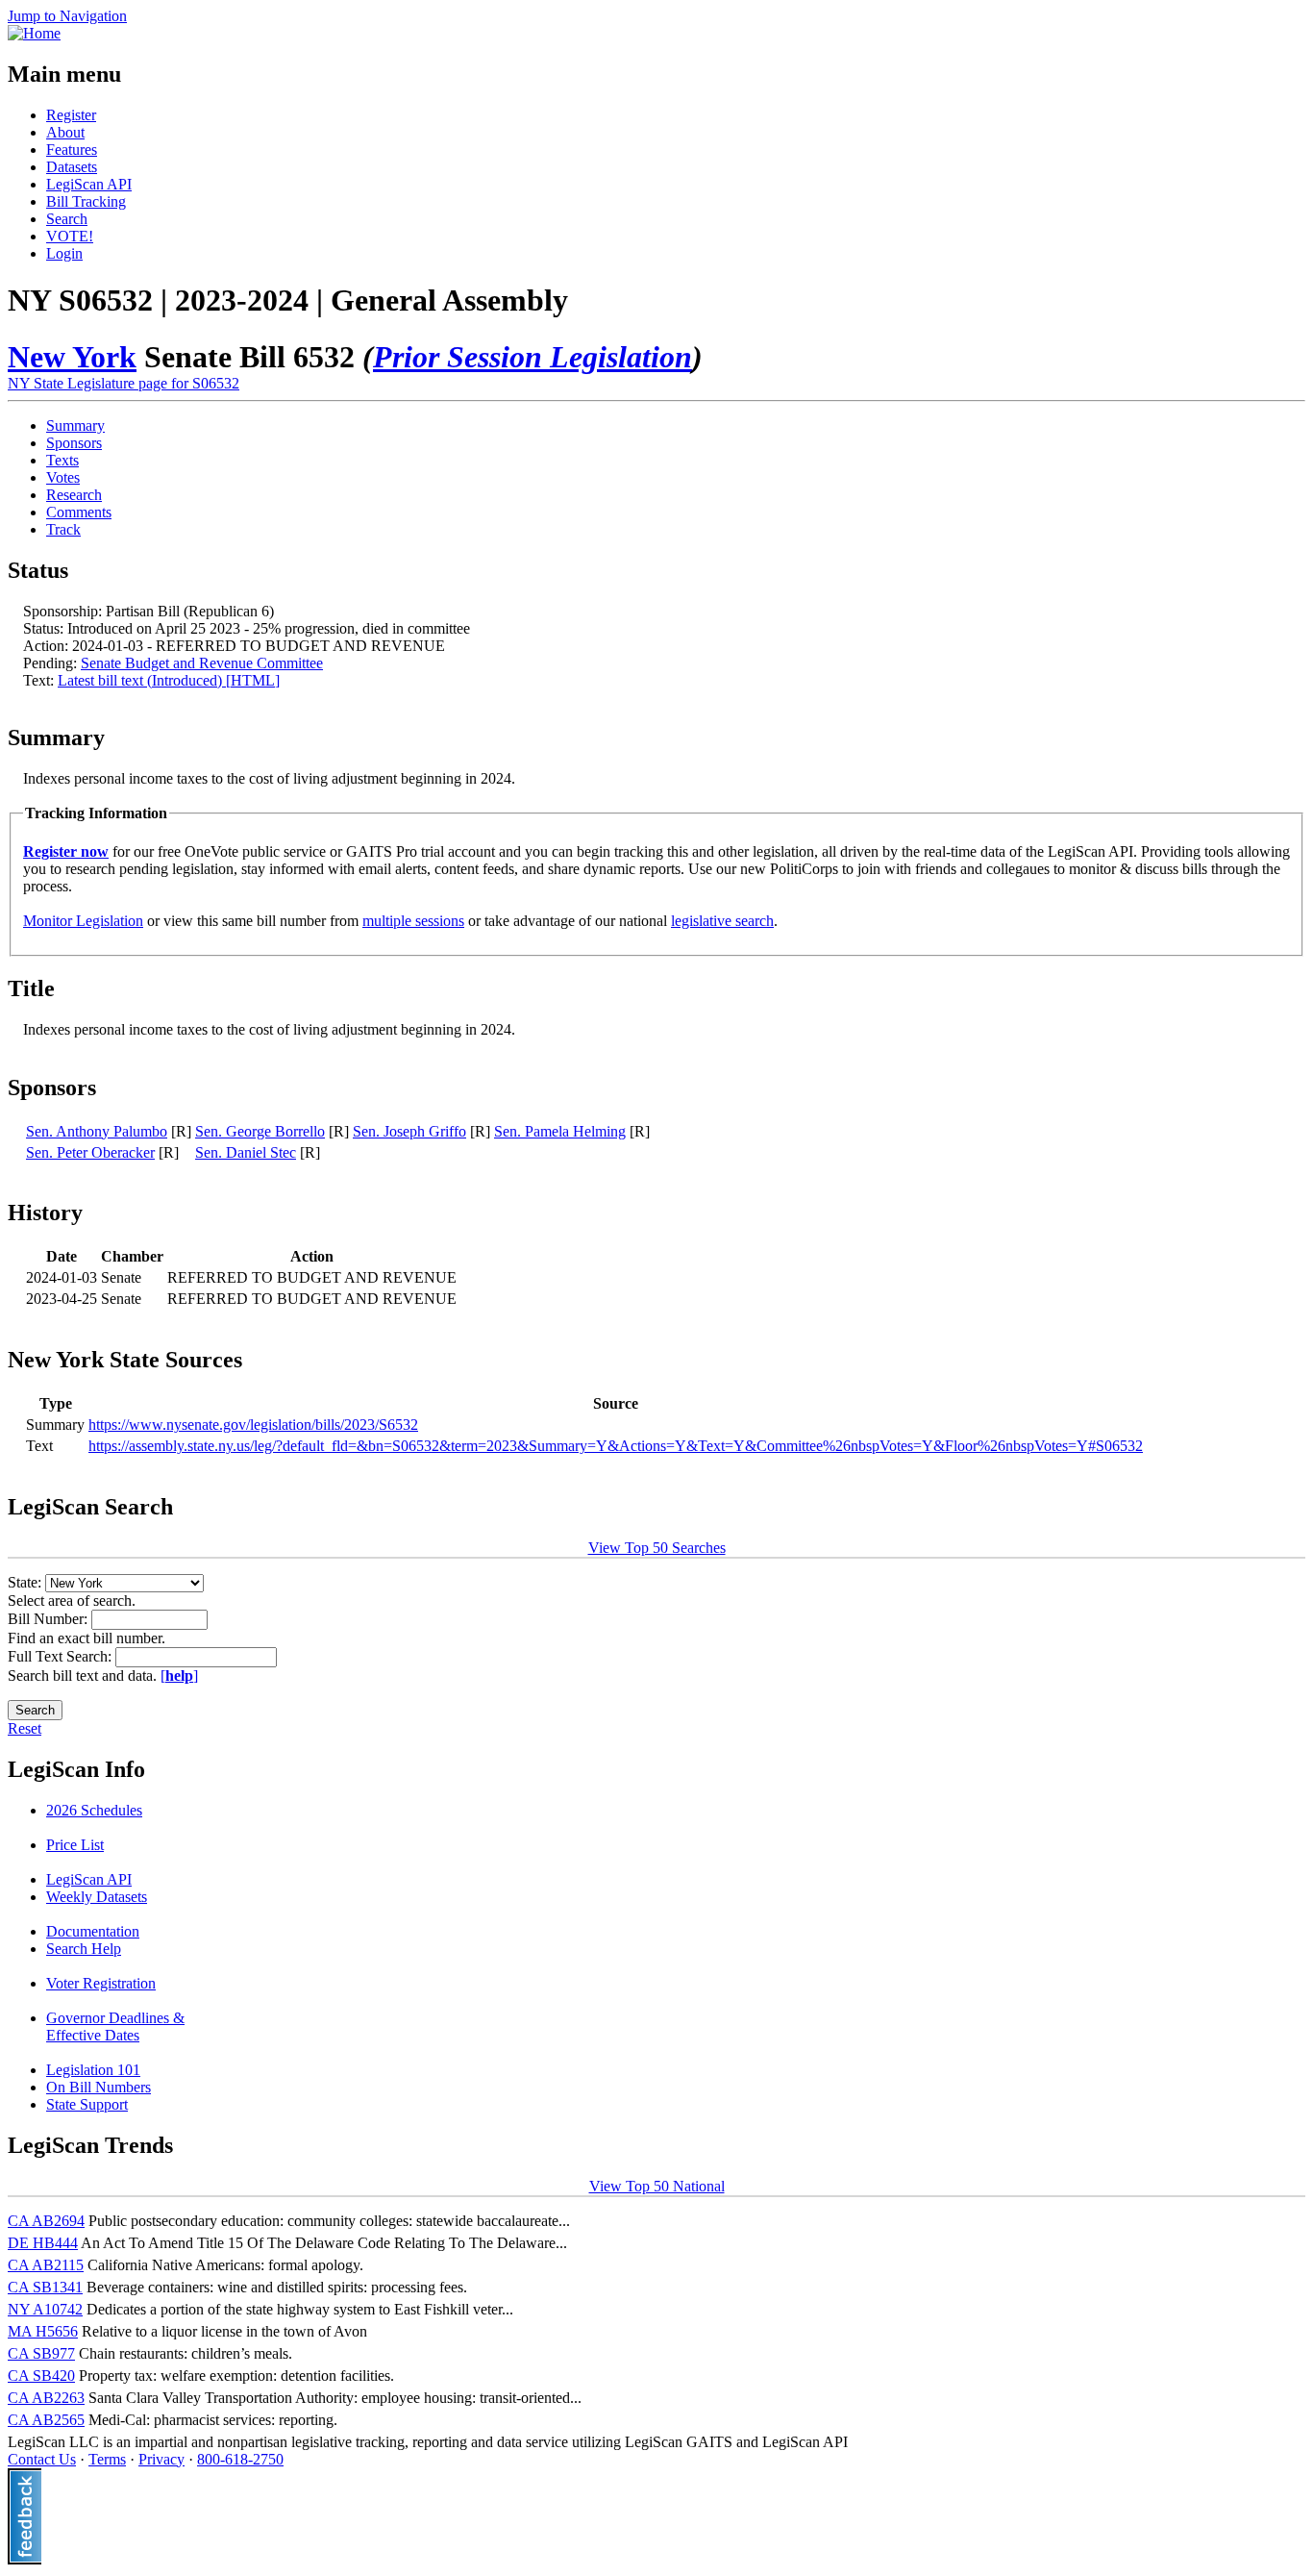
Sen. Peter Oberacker (90, 1152)
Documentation (93, 1931)
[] (179, 1676)
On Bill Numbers (99, 2087)
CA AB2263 (46, 2398)
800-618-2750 (240, 2459)
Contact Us (42, 2459)
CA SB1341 (45, 2287)
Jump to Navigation (67, 16)
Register (71, 115)
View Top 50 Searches (657, 1548)
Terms (107, 2459)
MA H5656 (43, 2331)
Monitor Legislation (83, 921)
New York (72, 357)
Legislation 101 (93, 2070)
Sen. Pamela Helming (560, 1131)
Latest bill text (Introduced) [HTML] (169, 680)
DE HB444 (43, 2243)
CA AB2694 (46, 2221)
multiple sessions (413, 921)
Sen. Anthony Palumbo (97, 1131)
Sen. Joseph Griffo (409, 1131)
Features (72, 150)
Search (67, 219)
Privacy (161, 2459)
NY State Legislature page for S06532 (124, 383)
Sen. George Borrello (260, 1131)
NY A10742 (45, 2309)
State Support (87, 2104)
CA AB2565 (46, 2420)
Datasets (72, 167)
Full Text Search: (62, 1656)
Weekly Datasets (97, 1897)
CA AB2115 (46, 2265)
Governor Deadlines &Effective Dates (115, 2026)
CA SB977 (41, 2353)
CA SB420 (41, 2376)
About (65, 132)
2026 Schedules (94, 1810)
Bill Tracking (86, 201)
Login (64, 253)
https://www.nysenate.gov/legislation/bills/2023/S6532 (253, 1425)
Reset (25, 1728)
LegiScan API (89, 184)
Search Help (84, 1949)
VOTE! (70, 236)
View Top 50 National (657, 2186)
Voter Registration (101, 1983)
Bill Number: (50, 1619)
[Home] (34, 33)
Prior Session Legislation (533, 357)
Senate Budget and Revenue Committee (202, 663)
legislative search (722, 921)
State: (26, 1582)
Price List (75, 1845)
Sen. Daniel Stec (246, 1152)
